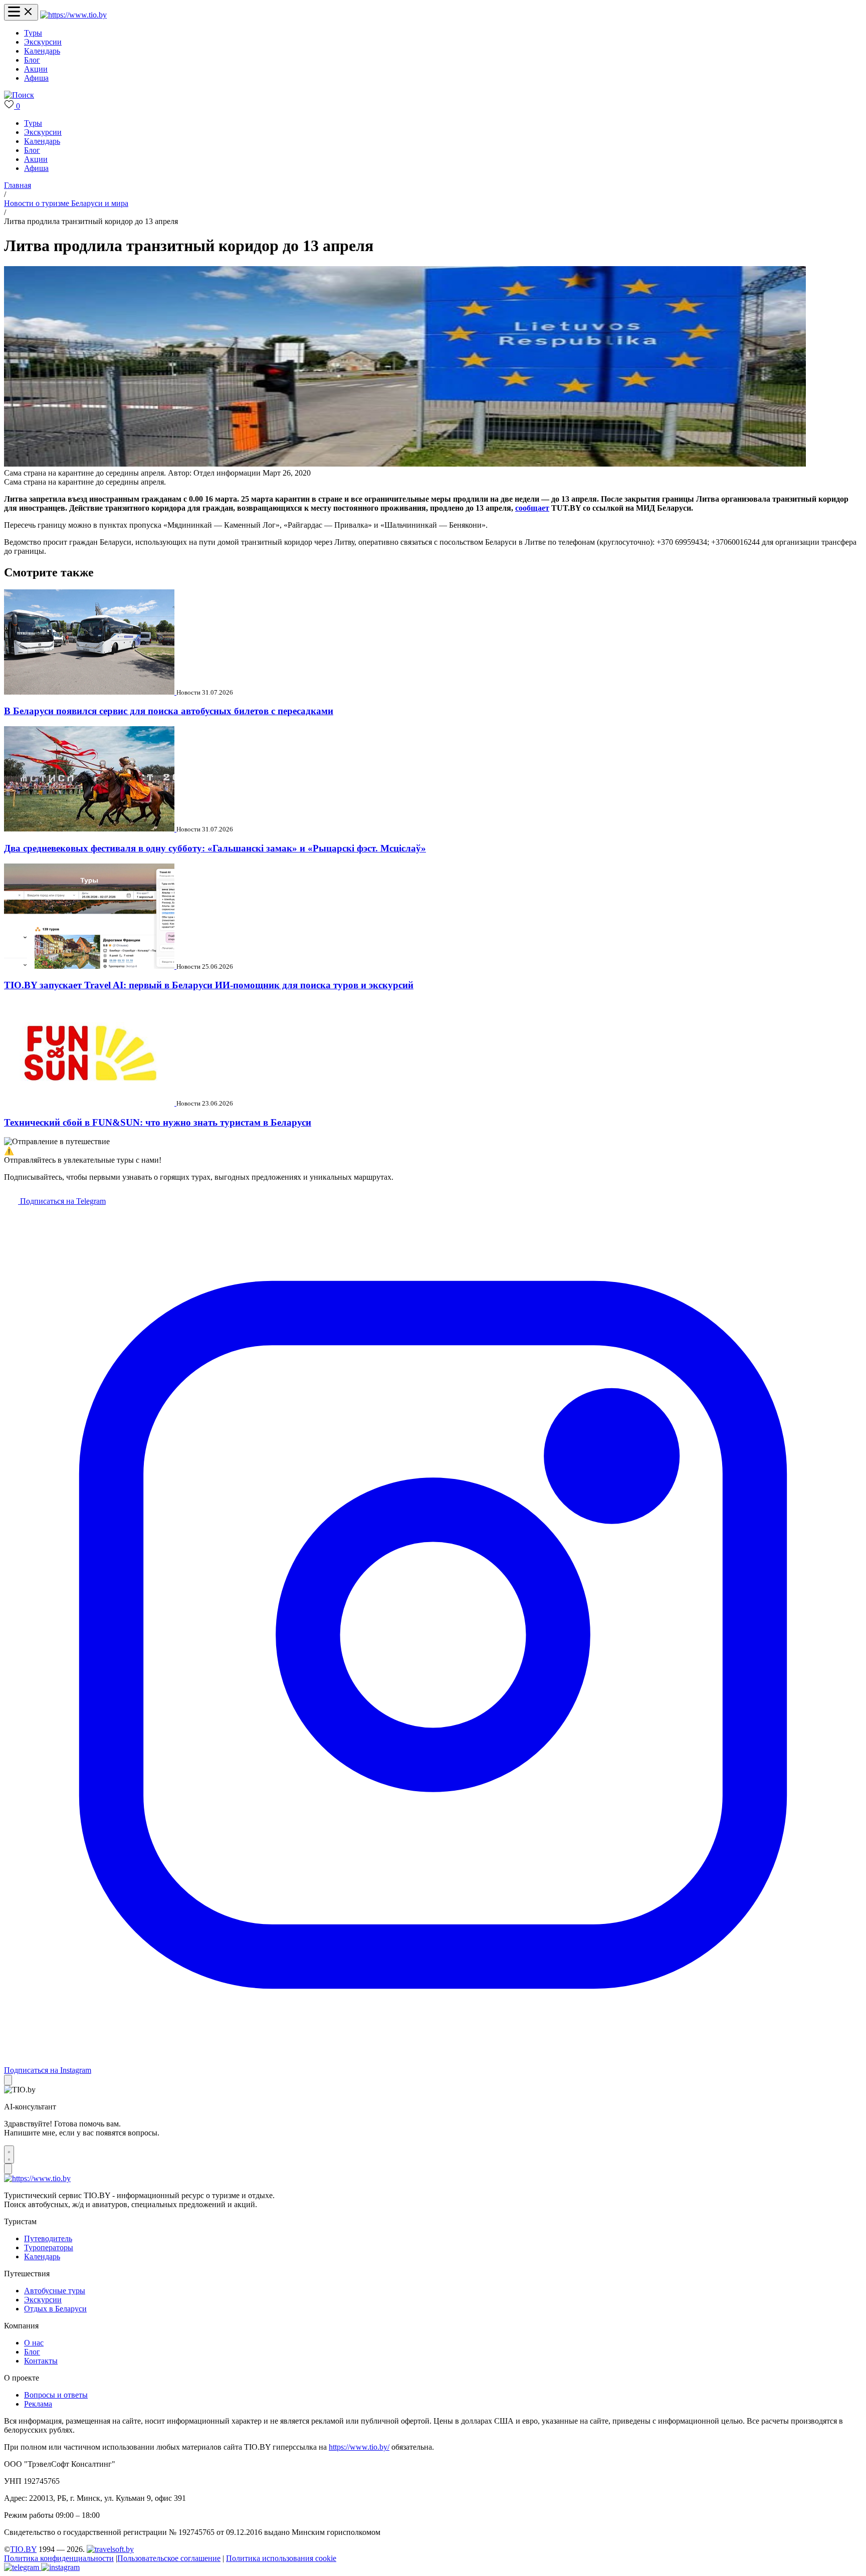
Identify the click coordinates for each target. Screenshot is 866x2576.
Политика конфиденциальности (59, 2558)
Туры (33, 33)
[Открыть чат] (9, 2155)
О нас (34, 2343)
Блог (32, 60)
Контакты (41, 2361)
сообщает (532, 508)
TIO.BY (23, 2549)
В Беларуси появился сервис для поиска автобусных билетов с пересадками (169, 711)
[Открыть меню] (21, 12)
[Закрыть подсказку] (8, 2080)
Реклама (38, 2404)
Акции (36, 69)
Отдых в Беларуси (55, 2309)
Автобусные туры (55, 2291)
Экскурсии (43, 42)
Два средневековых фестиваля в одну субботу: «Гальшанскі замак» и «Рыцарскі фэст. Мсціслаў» (215, 848)
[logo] (73, 15)
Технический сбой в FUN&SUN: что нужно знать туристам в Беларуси (158, 1122)
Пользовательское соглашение (169, 2558)
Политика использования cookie (281, 2558)
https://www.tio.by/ (359, 2447)
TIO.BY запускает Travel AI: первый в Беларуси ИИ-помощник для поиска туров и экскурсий (209, 985)
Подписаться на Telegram (62, 1201)
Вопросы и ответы (56, 2395)
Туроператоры (49, 2247)
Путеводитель (48, 2238)
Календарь (42, 51)
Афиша (36, 78)
